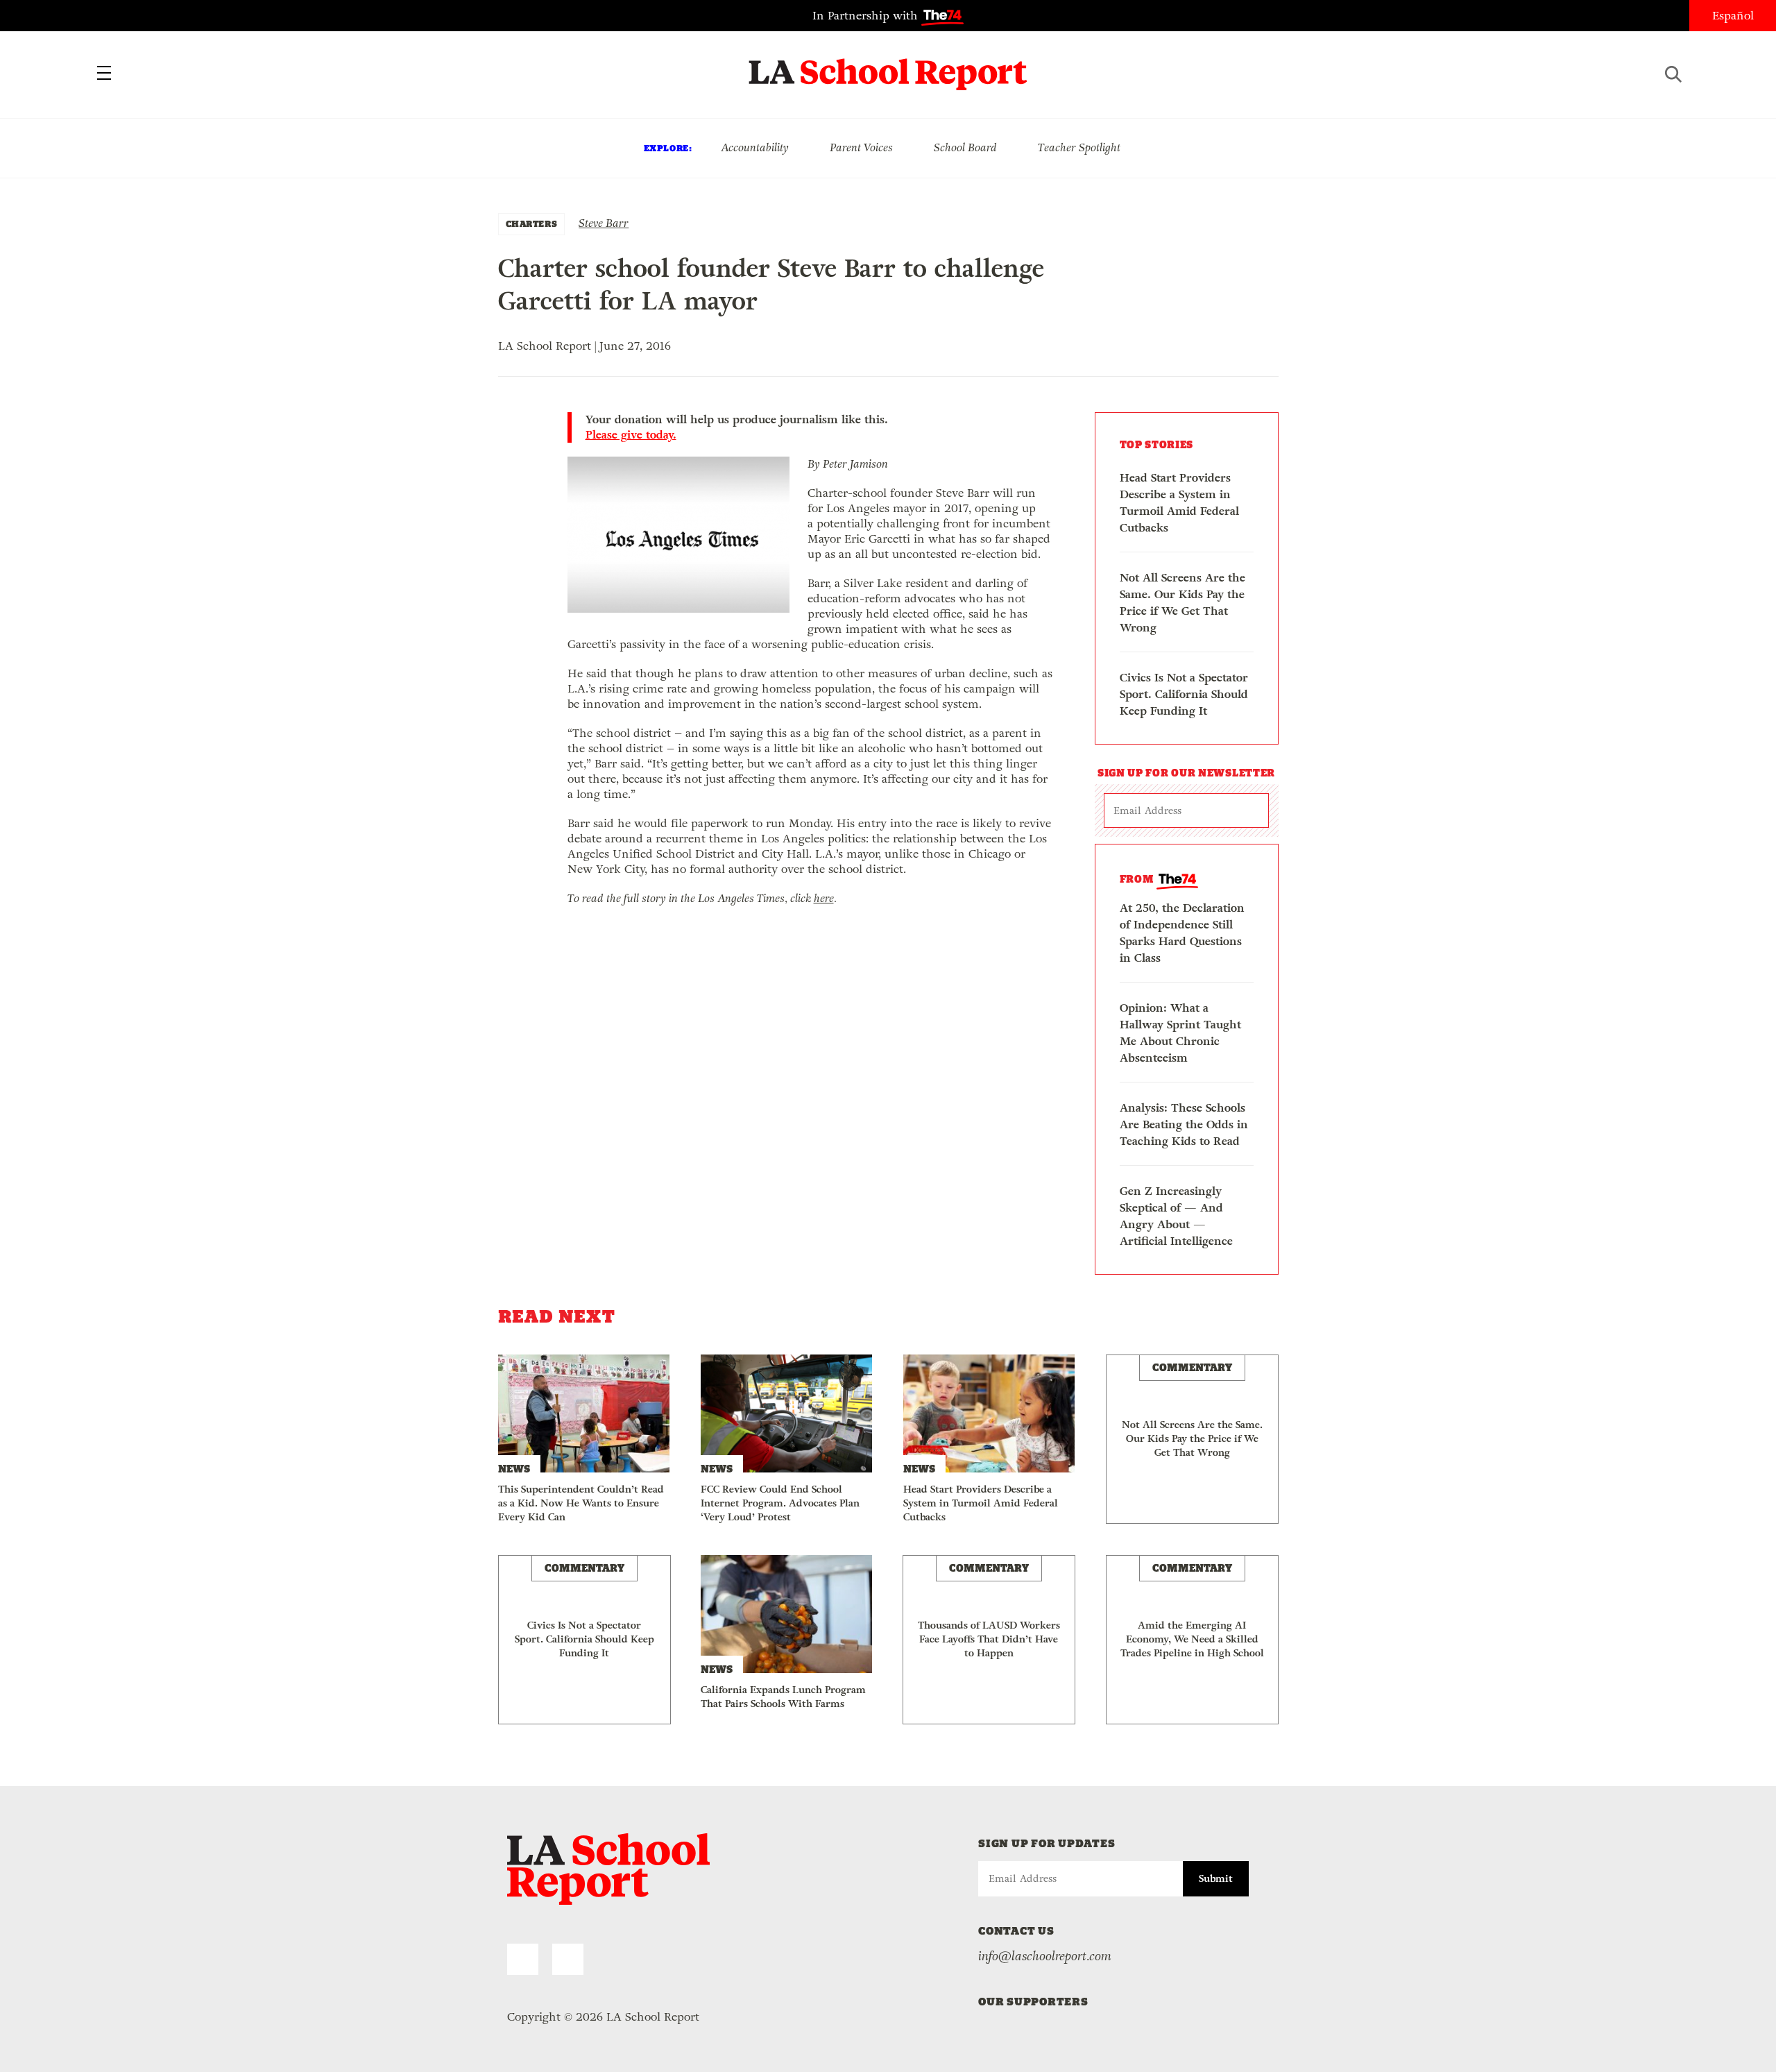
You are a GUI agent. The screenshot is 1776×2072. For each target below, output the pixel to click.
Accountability (755, 147)
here (824, 898)
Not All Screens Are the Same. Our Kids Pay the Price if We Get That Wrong (1182, 603)
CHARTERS (532, 224)
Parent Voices (861, 147)
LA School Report (888, 66)
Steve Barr (604, 223)
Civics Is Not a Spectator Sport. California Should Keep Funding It (1184, 694)
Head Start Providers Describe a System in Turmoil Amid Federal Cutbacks (1179, 503)
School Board (965, 147)
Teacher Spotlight (1079, 147)
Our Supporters (1033, 2002)
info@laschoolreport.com (1045, 1956)
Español (1733, 16)
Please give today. (631, 435)
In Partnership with (867, 16)
